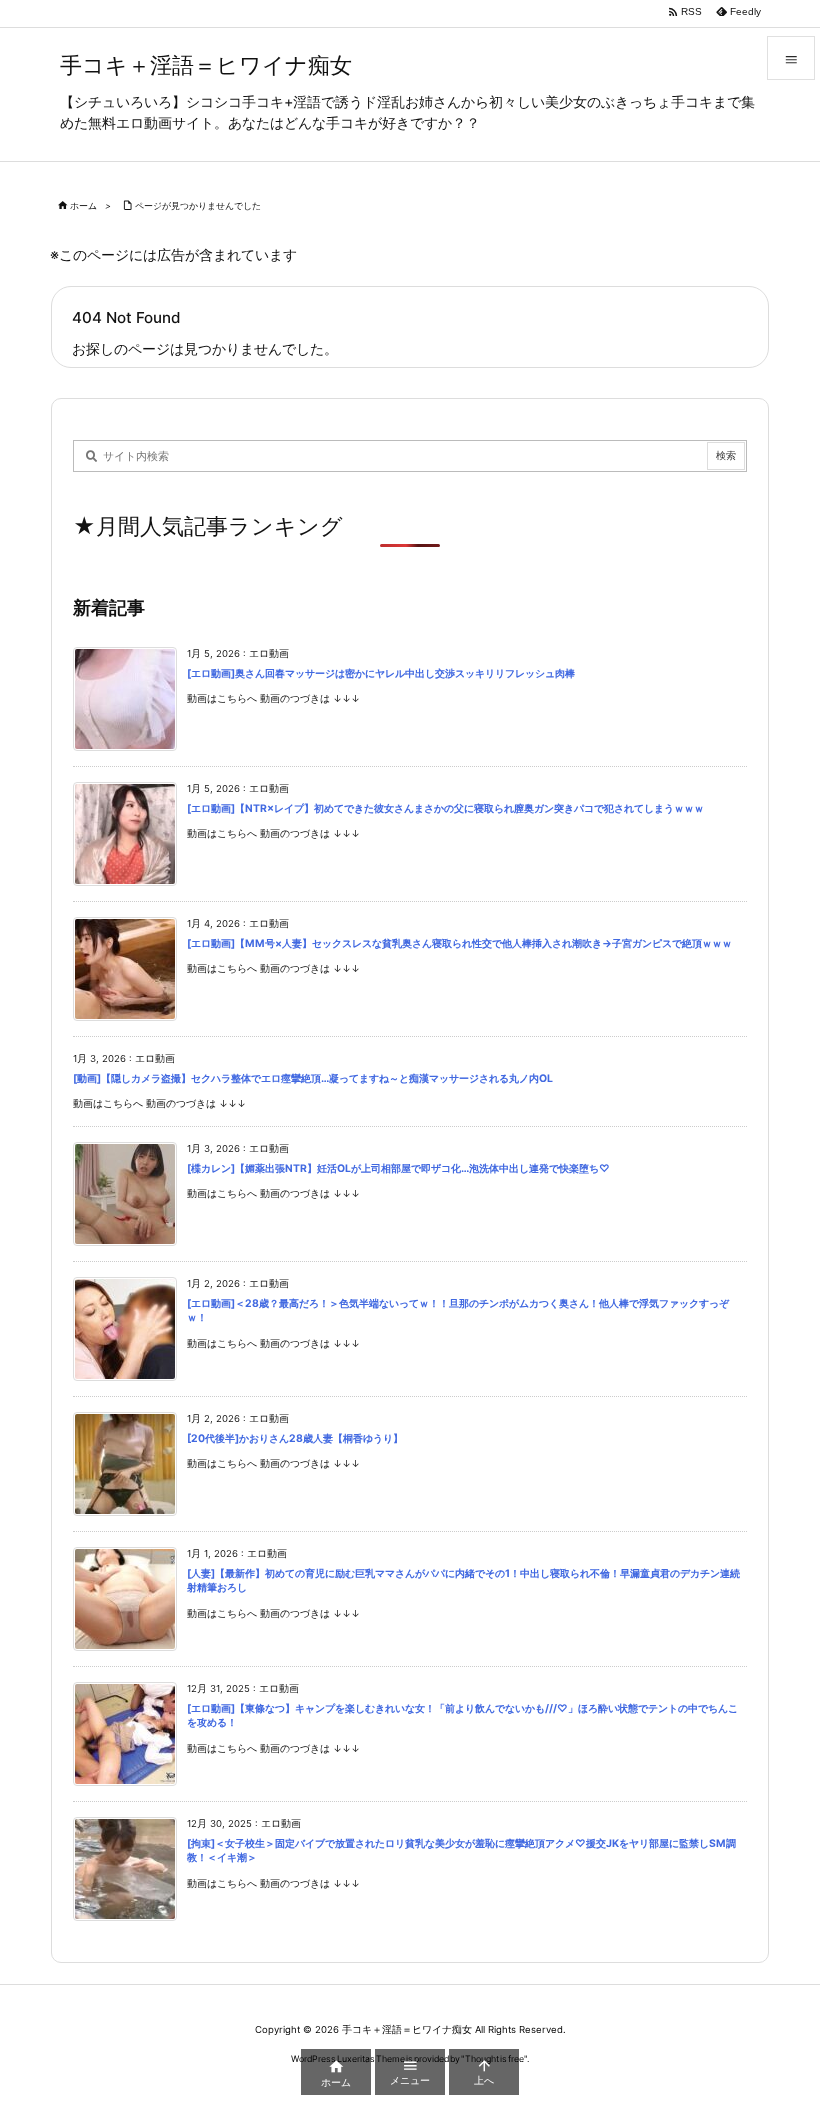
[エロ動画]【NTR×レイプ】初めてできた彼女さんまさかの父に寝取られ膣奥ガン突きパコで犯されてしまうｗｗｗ (445, 808)
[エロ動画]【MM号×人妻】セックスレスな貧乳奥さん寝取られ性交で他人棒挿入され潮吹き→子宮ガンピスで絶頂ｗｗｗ (459, 943)
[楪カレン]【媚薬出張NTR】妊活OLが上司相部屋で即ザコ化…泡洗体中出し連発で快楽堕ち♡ (398, 1168)
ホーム (83, 205)
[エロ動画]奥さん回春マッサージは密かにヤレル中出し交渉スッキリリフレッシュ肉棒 (381, 673)
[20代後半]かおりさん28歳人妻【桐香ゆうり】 (295, 1438)
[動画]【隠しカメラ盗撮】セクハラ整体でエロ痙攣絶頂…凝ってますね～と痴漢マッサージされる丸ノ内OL (313, 1078)
